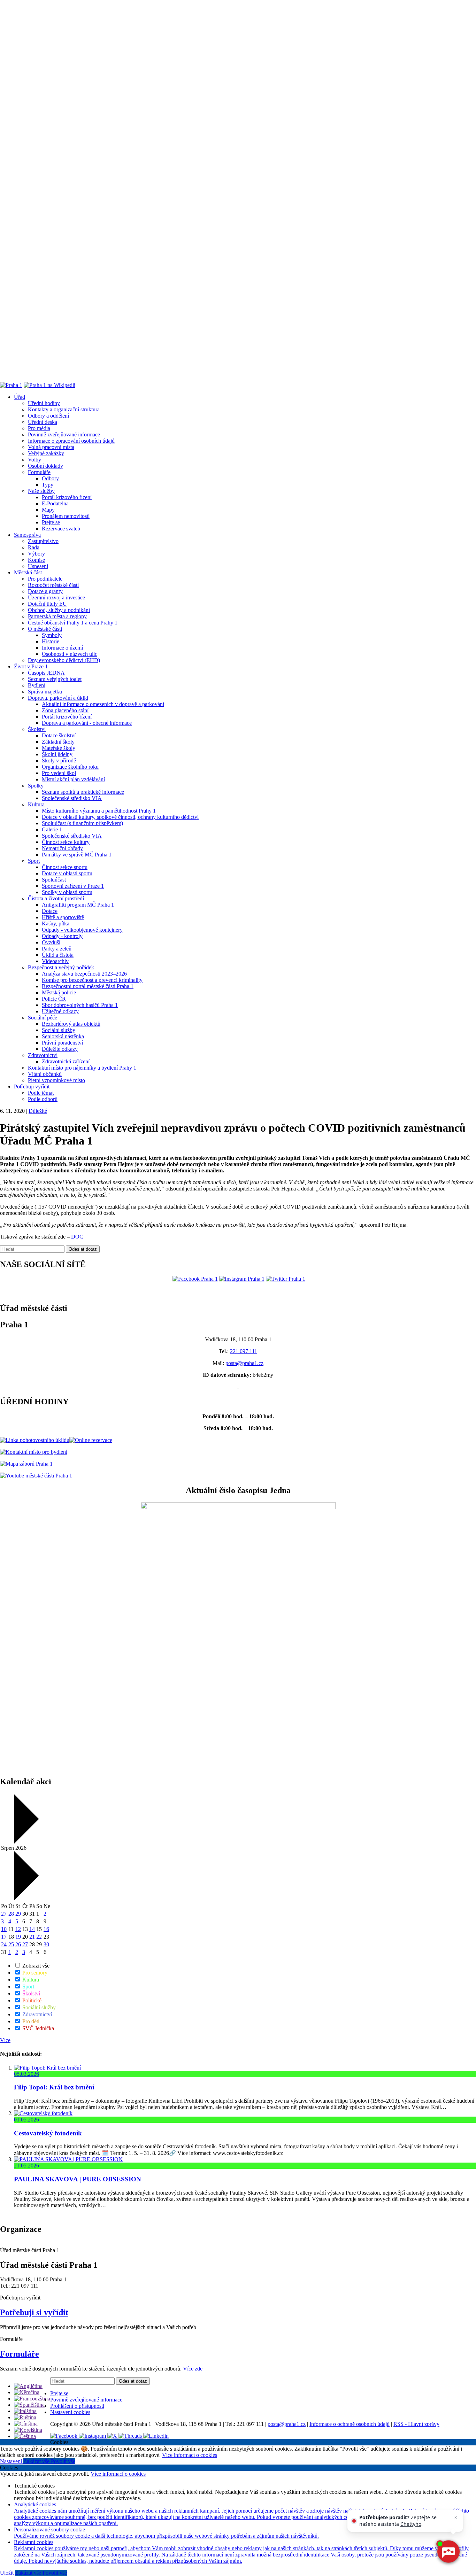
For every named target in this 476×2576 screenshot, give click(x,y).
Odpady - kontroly (62, 936)
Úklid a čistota (58, 955)
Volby (34, 460)
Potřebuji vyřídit (32, 1087)
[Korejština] (28, 2430)
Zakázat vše (37, 2461)
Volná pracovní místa (51, 447)
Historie (51, 641)
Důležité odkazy (60, 1049)
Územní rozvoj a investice (56, 598)
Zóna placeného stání (65, 710)
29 (18, 1914)
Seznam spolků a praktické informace (83, 792)
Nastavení (12, 2461)
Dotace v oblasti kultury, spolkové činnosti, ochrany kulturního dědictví (120, 817)
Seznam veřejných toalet (55, 679)
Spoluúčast (54, 880)
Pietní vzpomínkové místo (56, 1080)
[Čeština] (25, 2436)
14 (32, 1929)
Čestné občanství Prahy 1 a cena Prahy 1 (73, 623)
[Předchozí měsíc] (26, 1842)
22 (39, 1937)
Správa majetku (45, 692)
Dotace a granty (45, 591)
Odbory (50, 478)
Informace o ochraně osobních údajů (350, 2424)
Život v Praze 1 (31, 666)
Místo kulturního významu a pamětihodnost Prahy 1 (99, 811)
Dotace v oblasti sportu (67, 873)
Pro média (39, 428)
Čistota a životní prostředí (56, 898)
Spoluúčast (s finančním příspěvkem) (82, 823)
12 (18, 1929)
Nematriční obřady (62, 848)
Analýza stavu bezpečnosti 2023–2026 (84, 974)
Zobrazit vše (35, 1966)
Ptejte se (51, 522)
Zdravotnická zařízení (66, 1061)
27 (4, 1914)
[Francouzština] (32, 2399)
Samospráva (27, 535)
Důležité (38, 1111)
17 (4, 1937)
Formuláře (39, 472)
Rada (34, 547)
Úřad (20, 397)
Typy (48, 485)
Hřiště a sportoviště (63, 917)
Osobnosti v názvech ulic (70, 654)
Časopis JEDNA (46, 673)
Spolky (36, 786)
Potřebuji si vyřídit (34, 2312)
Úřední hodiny (44, 403)
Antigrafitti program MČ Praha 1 (78, 905)
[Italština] (25, 2411)
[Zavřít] (456, 2517)
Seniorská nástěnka (63, 1036)
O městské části (45, 629)
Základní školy (58, 742)
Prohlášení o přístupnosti (77, 2406)
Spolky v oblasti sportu (67, 892)
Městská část (28, 572)
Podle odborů (43, 1099)
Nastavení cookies (70, 2412)
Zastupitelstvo (43, 541)
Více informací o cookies (190, 2455)
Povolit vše (63, 2461)
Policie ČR (54, 999)
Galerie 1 (52, 829)
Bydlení (37, 685)
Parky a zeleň (57, 949)
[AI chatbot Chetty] (448, 2552)
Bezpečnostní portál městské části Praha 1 (88, 986)
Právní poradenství (62, 1043)
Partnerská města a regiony (57, 616)
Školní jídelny (57, 754)
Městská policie (59, 992)
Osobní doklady (45, 466)
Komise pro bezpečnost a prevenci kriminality (92, 980)
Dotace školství (59, 735)
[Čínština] (26, 2424)
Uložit (7, 2573)
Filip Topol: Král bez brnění (54, 2087)
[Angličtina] (28, 2386)
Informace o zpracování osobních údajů (71, 441)
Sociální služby (59, 1030)
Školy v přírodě (59, 761)
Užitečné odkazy (60, 1011)
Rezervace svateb (61, 529)
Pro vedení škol (59, 773)
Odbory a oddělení (48, 416)
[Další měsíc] (26, 1898)
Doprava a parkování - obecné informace (87, 723)
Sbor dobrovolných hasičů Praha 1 (80, 1005)
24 (4, 1944)
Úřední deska (43, 422)
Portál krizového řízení (67, 497)
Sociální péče (43, 1018)
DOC (77, 1237)
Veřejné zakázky (46, 453)
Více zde (193, 2369)
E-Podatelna (55, 503)
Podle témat (41, 1093)
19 (18, 1937)
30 (46, 1944)
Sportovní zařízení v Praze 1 (73, 886)
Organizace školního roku (70, 767)
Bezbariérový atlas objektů (71, 1024)
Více (5, 2040)
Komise (36, 560)
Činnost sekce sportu (65, 867)
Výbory (36, 554)
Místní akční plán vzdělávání (73, 779)
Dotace (50, 911)
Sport (34, 861)
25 (11, 1944)
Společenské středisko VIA (72, 798)
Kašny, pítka (56, 924)
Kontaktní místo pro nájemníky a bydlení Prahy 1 (82, 1068)
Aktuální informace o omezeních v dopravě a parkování (103, 704)
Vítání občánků (45, 1074)
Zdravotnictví (43, 1055)
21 (32, 1937)
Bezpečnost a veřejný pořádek (61, 967)
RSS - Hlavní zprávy (416, 2424)
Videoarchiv (55, 961)
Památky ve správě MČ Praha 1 (77, 855)
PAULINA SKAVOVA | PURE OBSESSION (78, 2179)
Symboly (52, 635)
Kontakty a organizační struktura (64, 409)
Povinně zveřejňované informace (64, 434)
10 (4, 1929)
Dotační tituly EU (47, 604)
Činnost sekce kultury (66, 842)
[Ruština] (25, 2417)
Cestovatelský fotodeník (48, 2133)
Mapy (48, 510)
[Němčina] (27, 2392)
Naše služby (41, 491)
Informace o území (62, 648)
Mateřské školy (59, 748)
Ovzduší (51, 942)
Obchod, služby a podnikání (59, 610)
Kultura (36, 804)
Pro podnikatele (45, 579)
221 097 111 (244, 1351)
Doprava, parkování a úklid (58, 698)
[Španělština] (29, 2405)
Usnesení (38, 566)
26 (18, 1944)
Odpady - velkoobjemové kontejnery (82, 930)
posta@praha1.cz (244, 1363)
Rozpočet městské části (53, 585)
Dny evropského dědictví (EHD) (64, 660)
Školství (37, 729)
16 (46, 1929)
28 (11, 1914)
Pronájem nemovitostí (66, 516)
